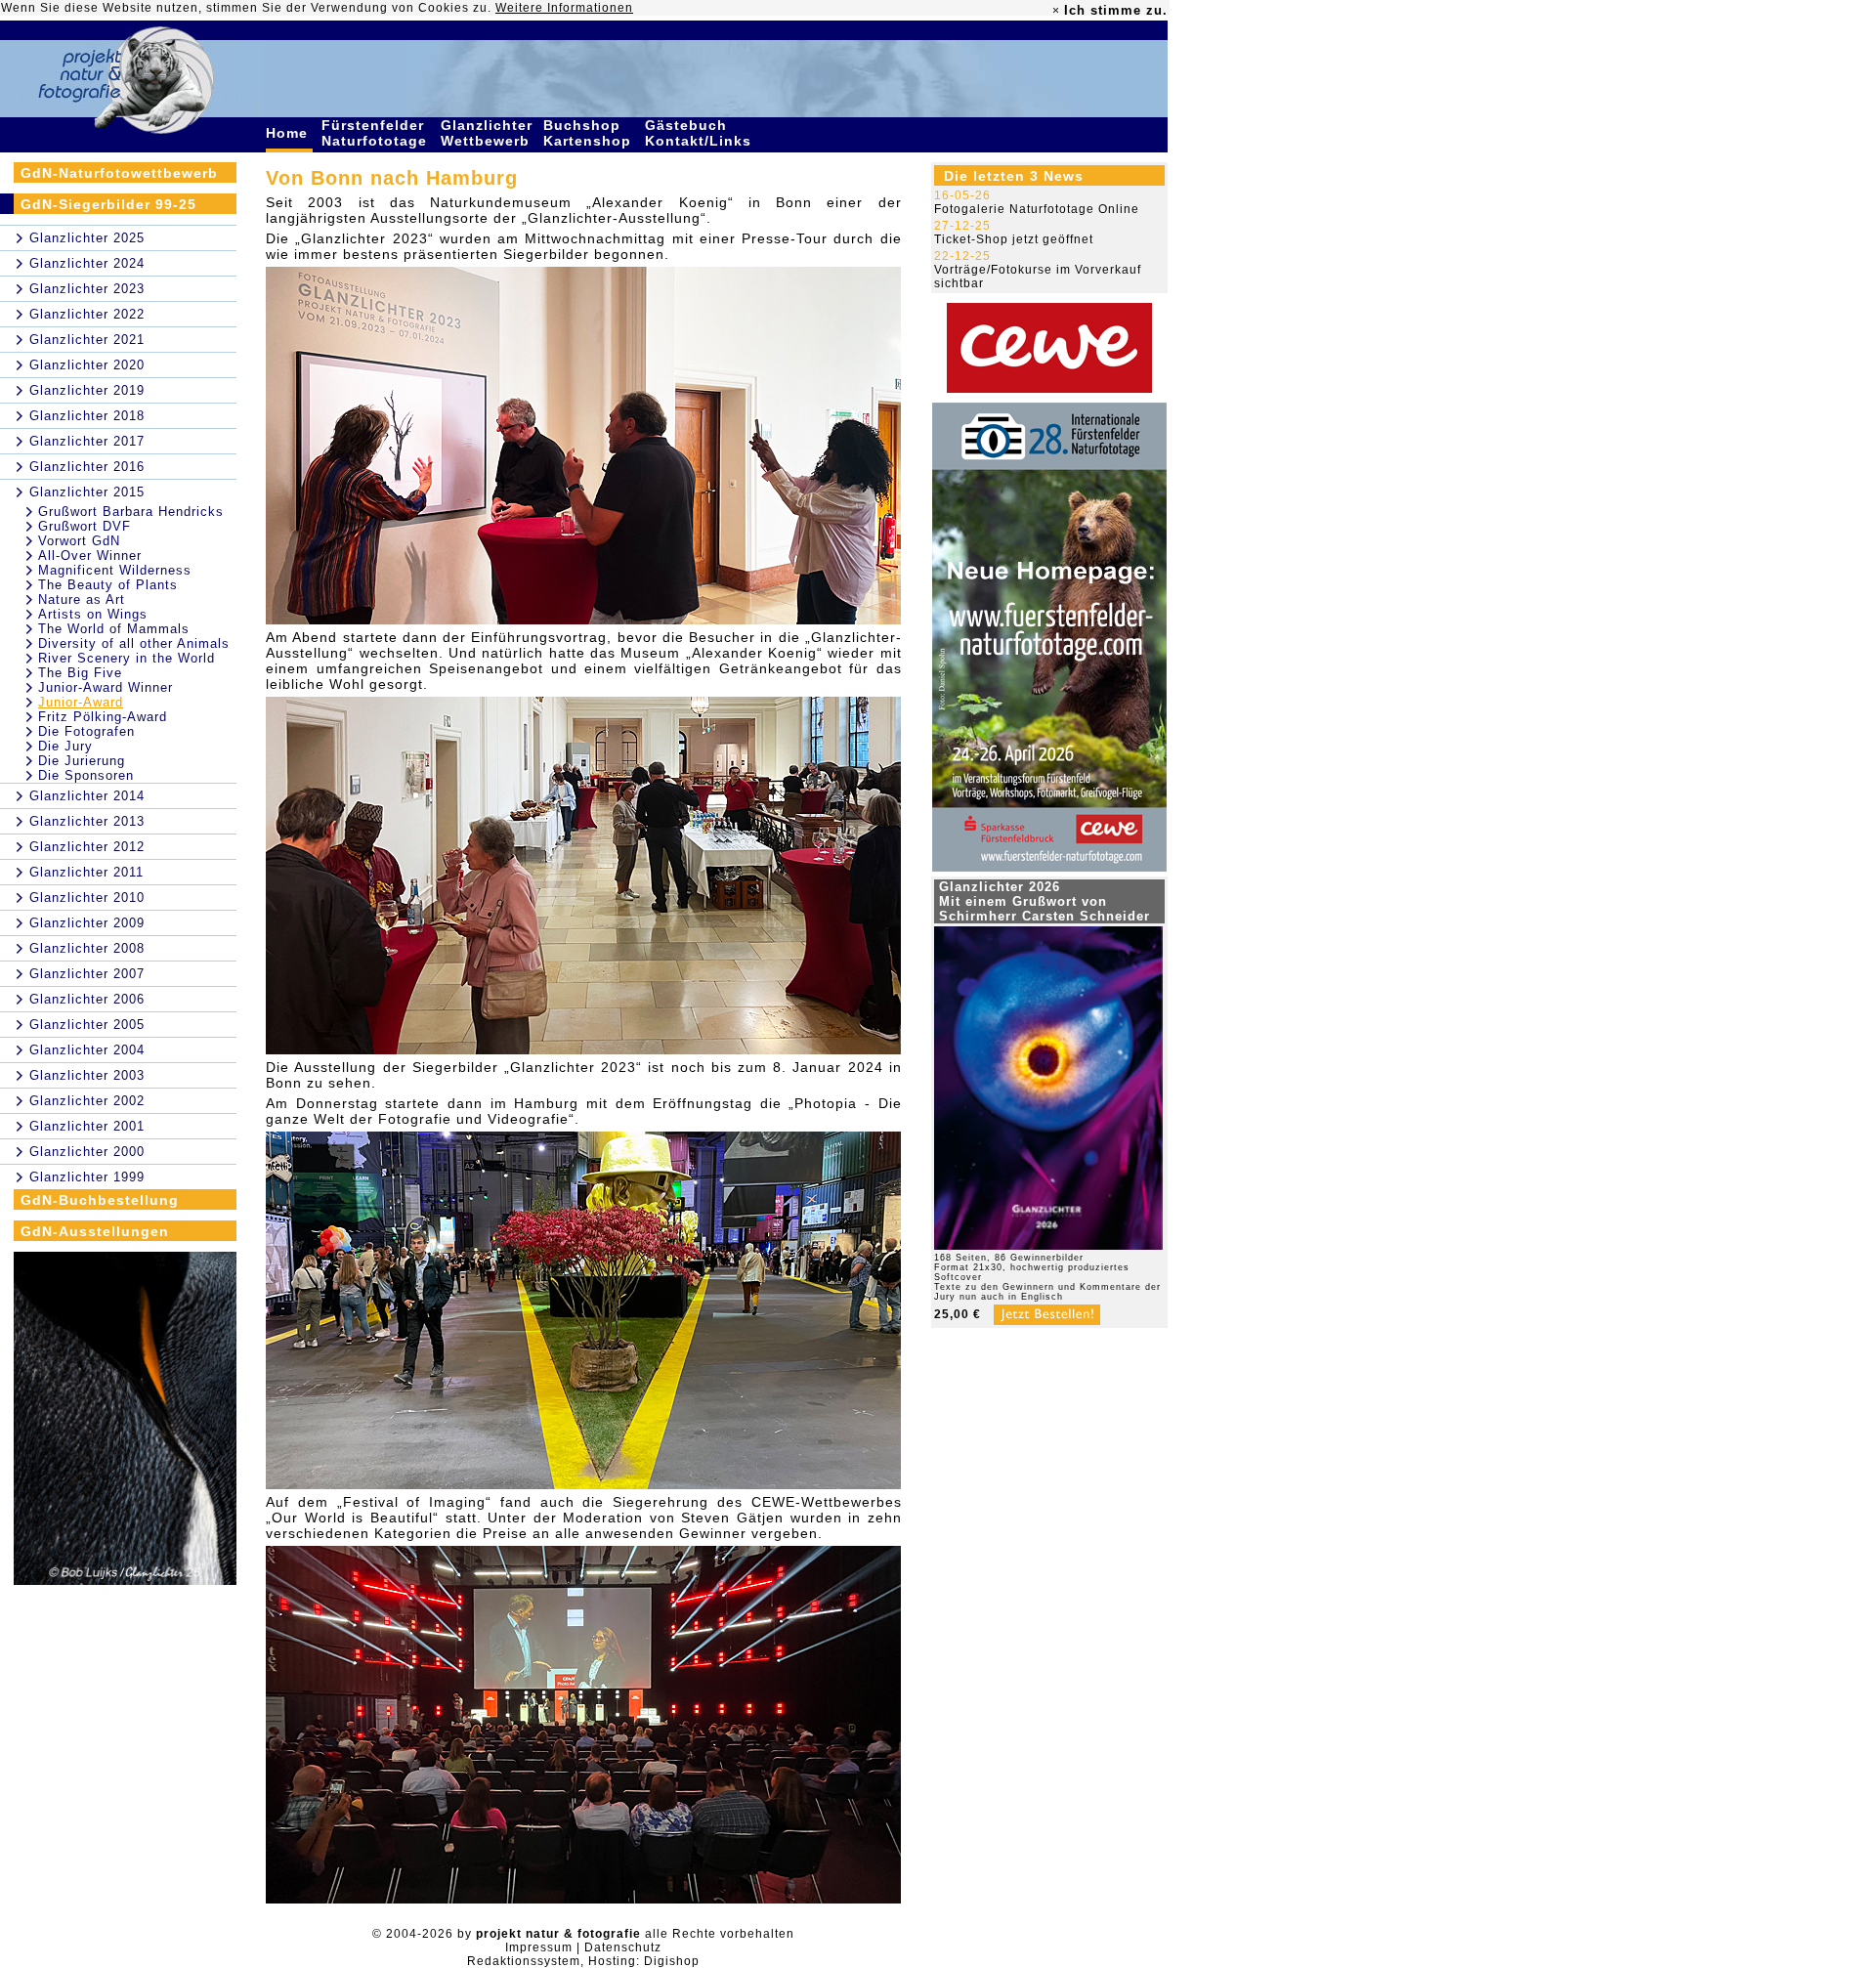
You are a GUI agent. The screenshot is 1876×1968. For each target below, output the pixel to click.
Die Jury (65, 746)
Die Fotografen (86, 731)
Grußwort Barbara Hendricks (131, 512)
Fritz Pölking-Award (103, 717)
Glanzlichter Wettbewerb (488, 133)
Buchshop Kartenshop (590, 133)
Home (289, 133)
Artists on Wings (93, 614)
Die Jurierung (82, 761)
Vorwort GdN (79, 541)
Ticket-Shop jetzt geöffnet (1014, 239)
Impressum (539, 1947)
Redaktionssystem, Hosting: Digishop (583, 1961)
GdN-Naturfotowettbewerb (119, 173)
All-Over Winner (90, 556)
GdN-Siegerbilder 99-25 (108, 204)
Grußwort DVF (85, 526)
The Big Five (80, 673)
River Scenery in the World (127, 658)
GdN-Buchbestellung (100, 1200)
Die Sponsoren (86, 775)
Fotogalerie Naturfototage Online (1037, 209)
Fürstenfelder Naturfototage (377, 133)
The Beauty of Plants (108, 585)
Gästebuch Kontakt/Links (701, 133)
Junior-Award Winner (106, 687)
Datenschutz (623, 1947)
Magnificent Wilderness (115, 570)
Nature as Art (82, 599)
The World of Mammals (114, 629)
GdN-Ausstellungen (95, 1231)
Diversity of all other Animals (134, 643)
